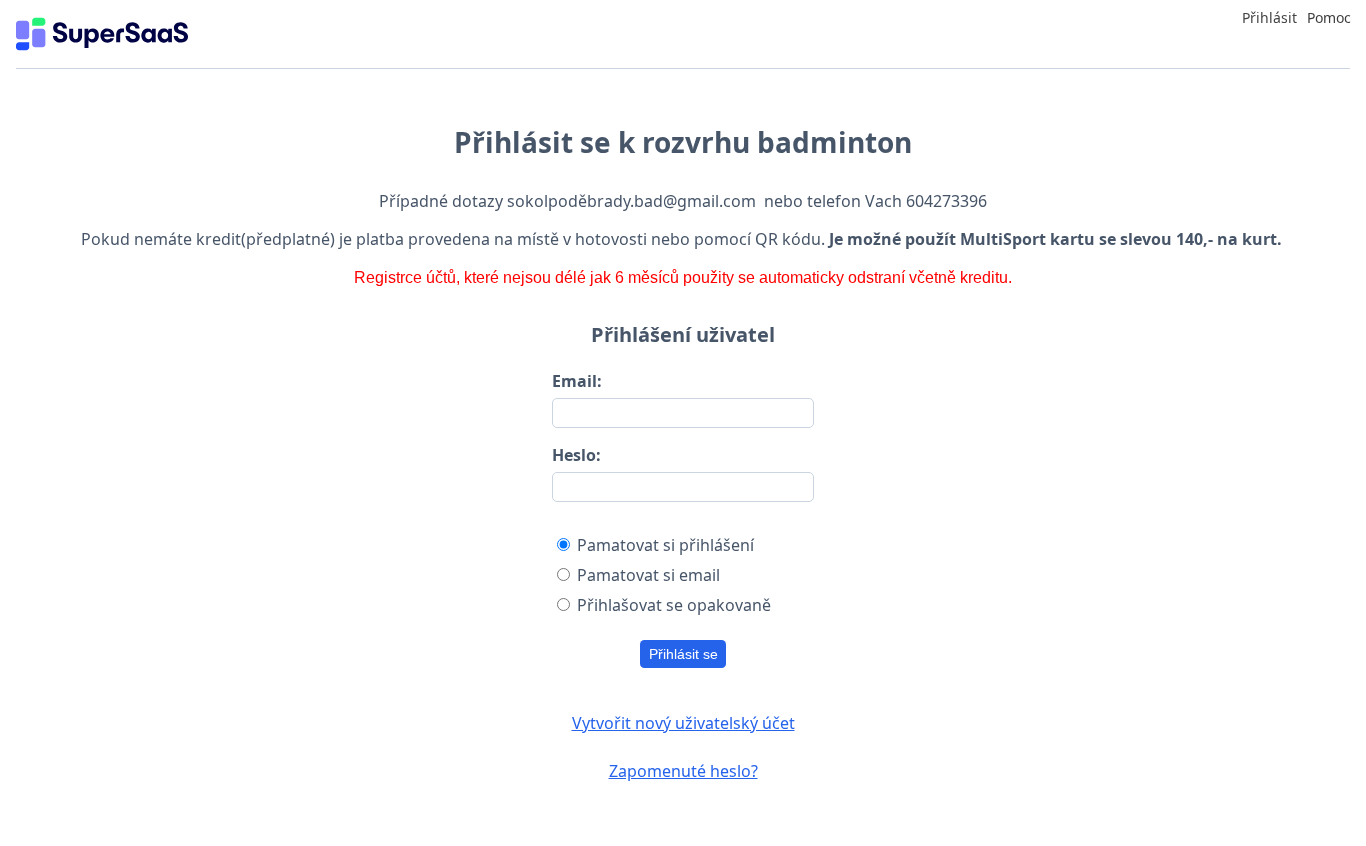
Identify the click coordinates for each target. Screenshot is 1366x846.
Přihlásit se (683, 654)
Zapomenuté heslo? (683, 771)
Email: (577, 381)
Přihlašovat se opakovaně (674, 605)
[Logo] (102, 34)
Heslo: (576, 455)
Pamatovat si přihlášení (665, 545)
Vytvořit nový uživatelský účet (683, 723)
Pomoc (1329, 17)
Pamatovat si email (648, 575)
